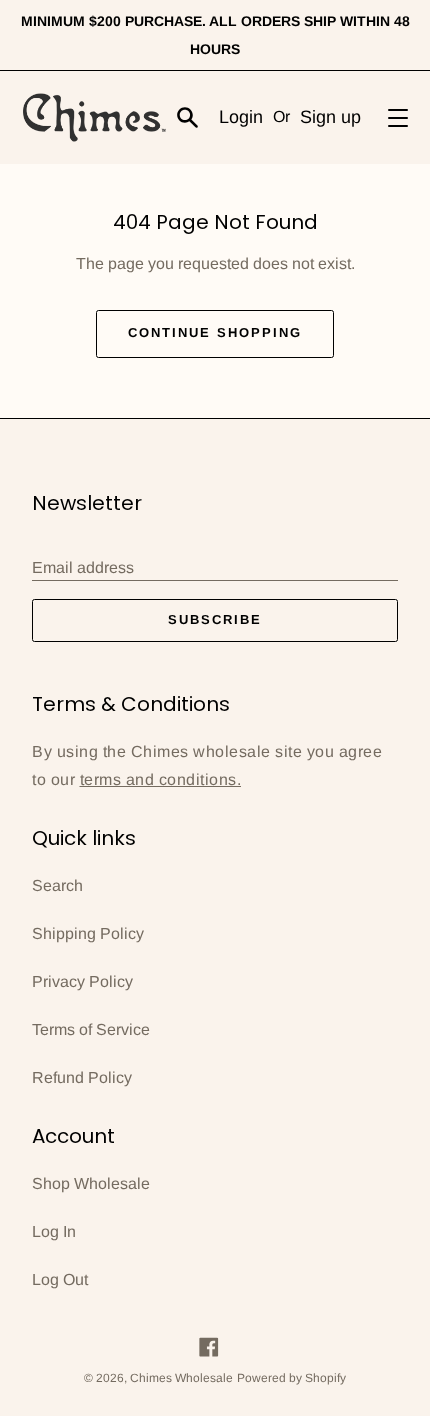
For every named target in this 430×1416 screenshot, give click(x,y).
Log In (54, 1231)
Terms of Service (91, 1029)
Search (57, 885)
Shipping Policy (88, 933)
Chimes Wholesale (181, 1378)
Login (241, 117)
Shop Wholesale (91, 1183)
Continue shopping (214, 332)
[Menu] (398, 118)
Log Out (60, 1279)
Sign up (330, 117)
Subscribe (215, 619)
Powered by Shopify (291, 1378)
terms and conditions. (161, 779)
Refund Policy (82, 1077)
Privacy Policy (82, 981)
